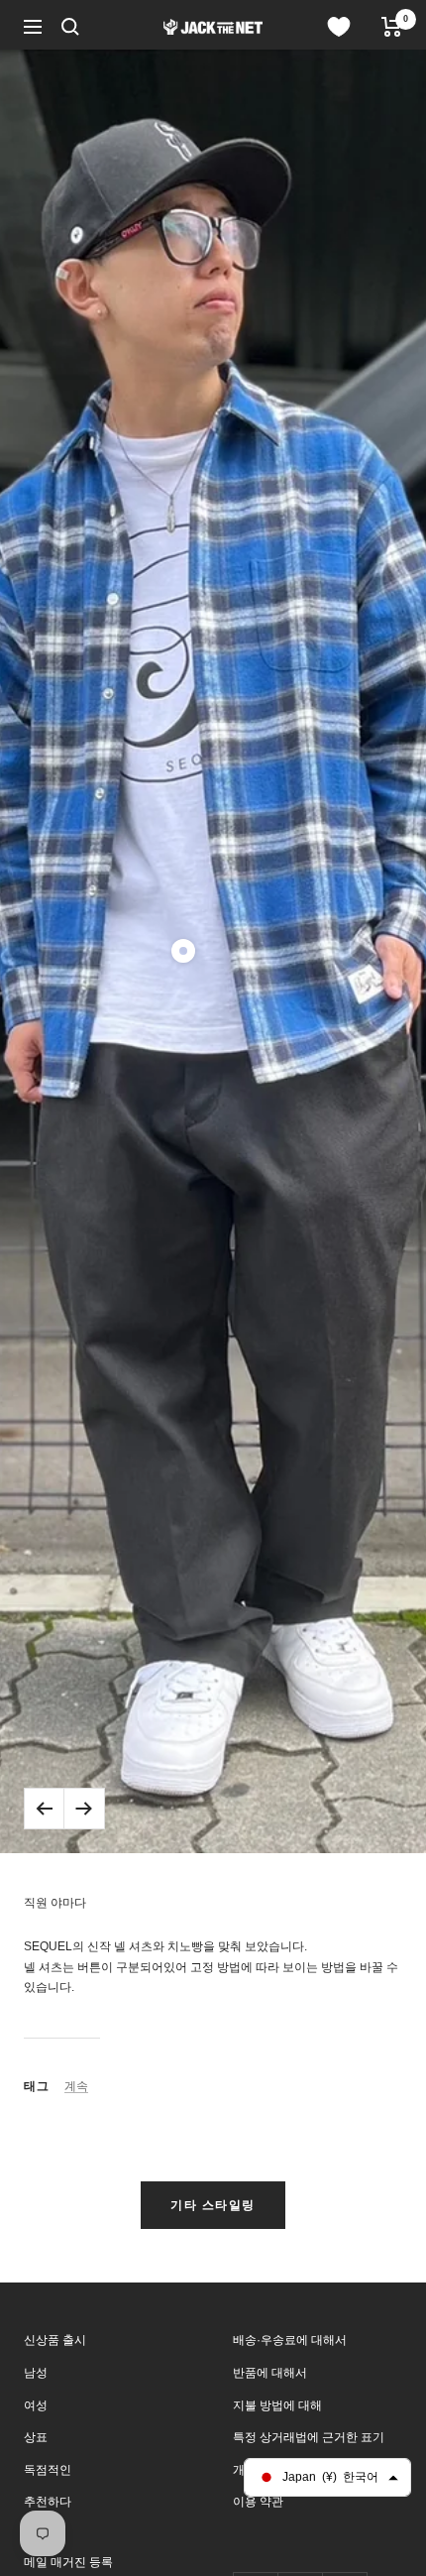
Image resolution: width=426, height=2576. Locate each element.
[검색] (70, 27)
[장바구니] (392, 27)
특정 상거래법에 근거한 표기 (309, 2437)
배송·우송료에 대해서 (290, 2340)
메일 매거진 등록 (68, 2562)
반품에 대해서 (270, 2373)
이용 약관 (258, 2502)
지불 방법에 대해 (277, 2405)
